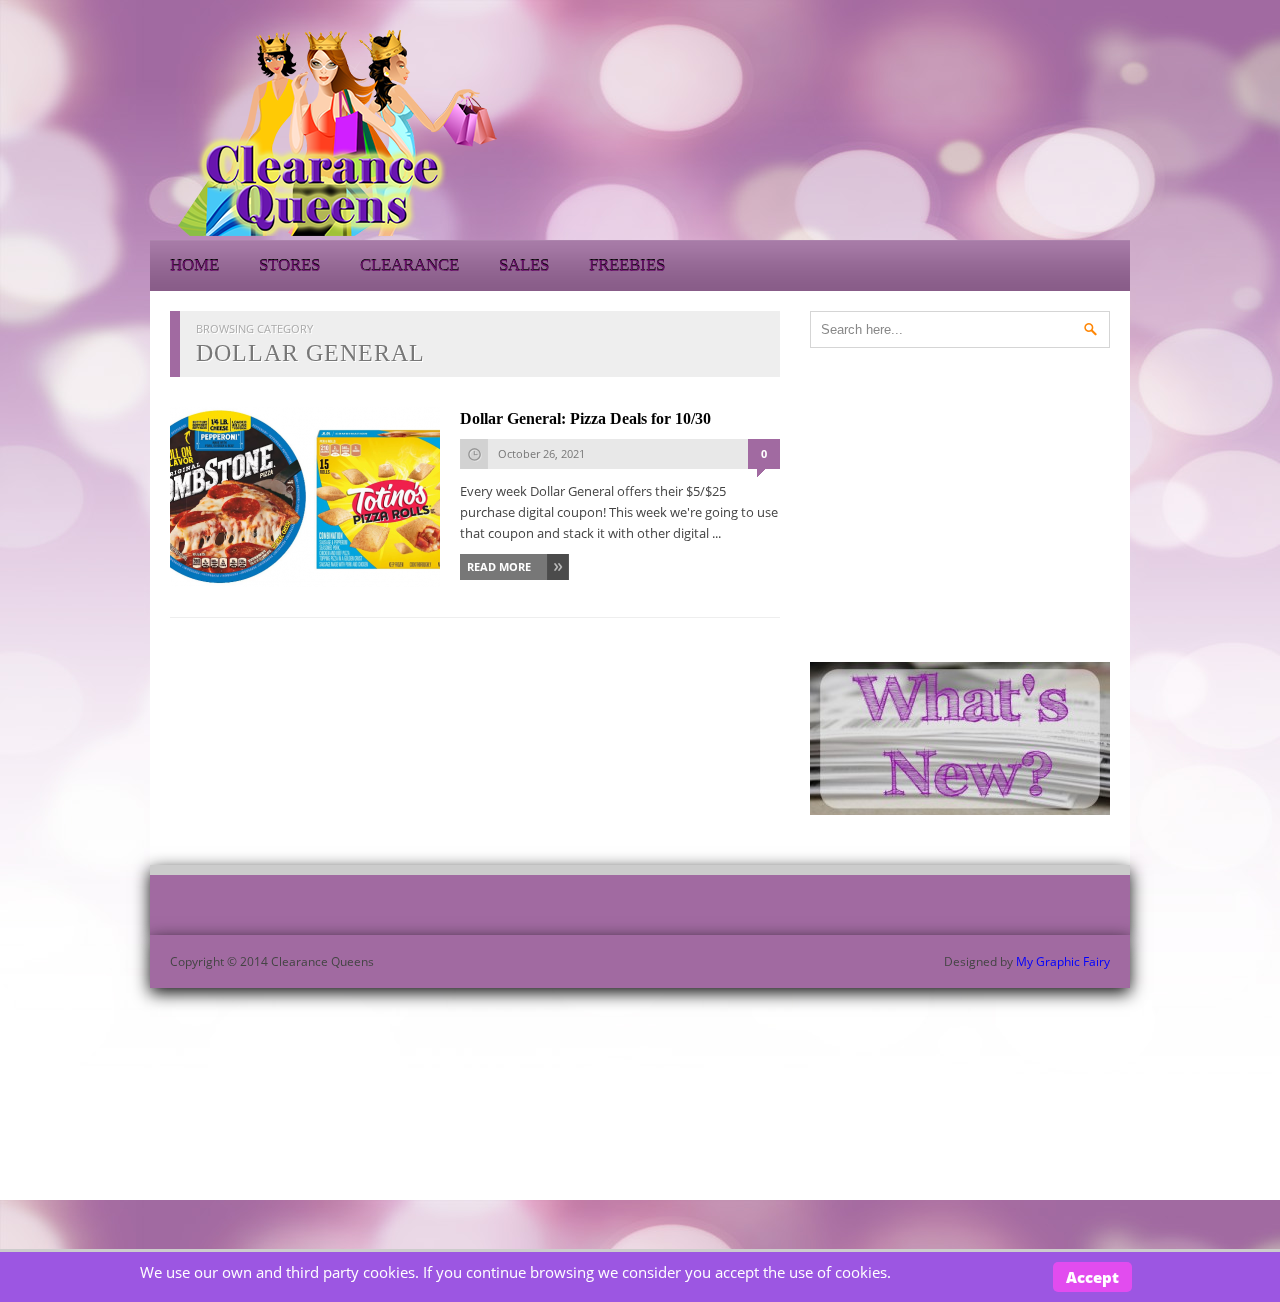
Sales (524, 265)
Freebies (627, 265)
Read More (499, 566)
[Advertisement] (950, 130)
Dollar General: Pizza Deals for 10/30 (585, 418)
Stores (289, 265)
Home (194, 265)
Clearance (409, 265)
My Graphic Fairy (1063, 961)
